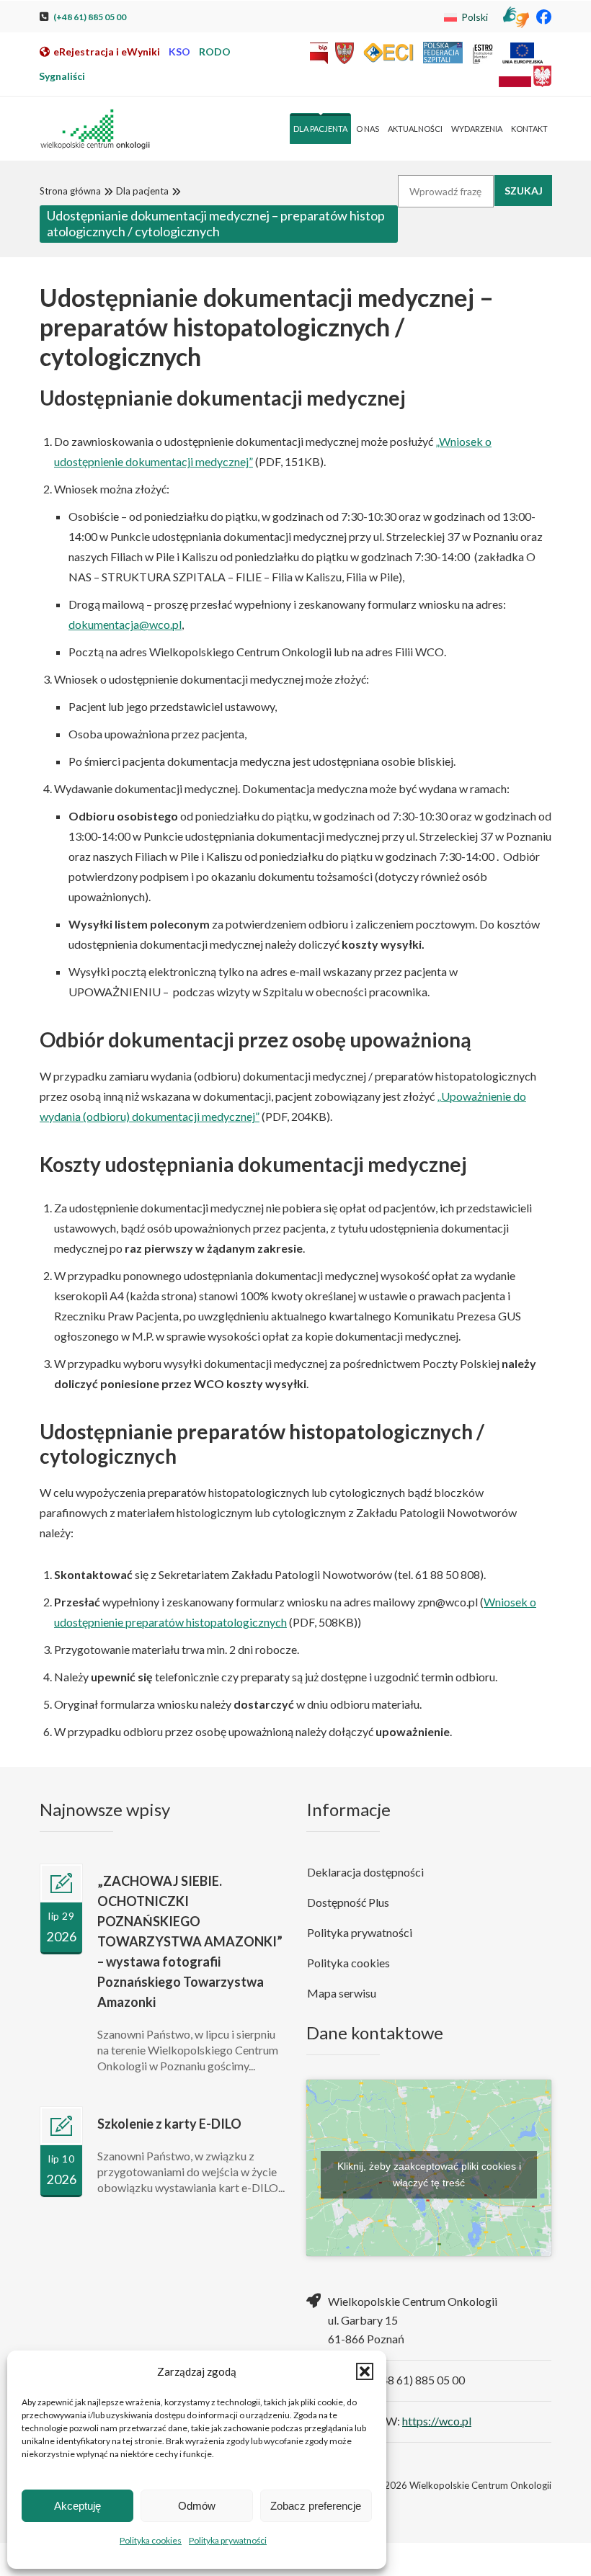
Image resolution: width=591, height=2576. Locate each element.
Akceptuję (77, 2506)
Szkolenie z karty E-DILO (169, 2124)
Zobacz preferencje (316, 2506)
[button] (365, 2371)
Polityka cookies (151, 2540)
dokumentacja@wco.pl (125, 624)
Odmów (197, 2506)
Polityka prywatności (228, 2540)
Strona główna (70, 191)
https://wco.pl (437, 2421)
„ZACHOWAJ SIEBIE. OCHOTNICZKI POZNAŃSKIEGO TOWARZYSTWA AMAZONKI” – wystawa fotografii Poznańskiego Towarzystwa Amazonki (190, 1941)
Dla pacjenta (142, 191)
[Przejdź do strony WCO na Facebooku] (544, 16)
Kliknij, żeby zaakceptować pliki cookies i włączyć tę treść (429, 2174)
